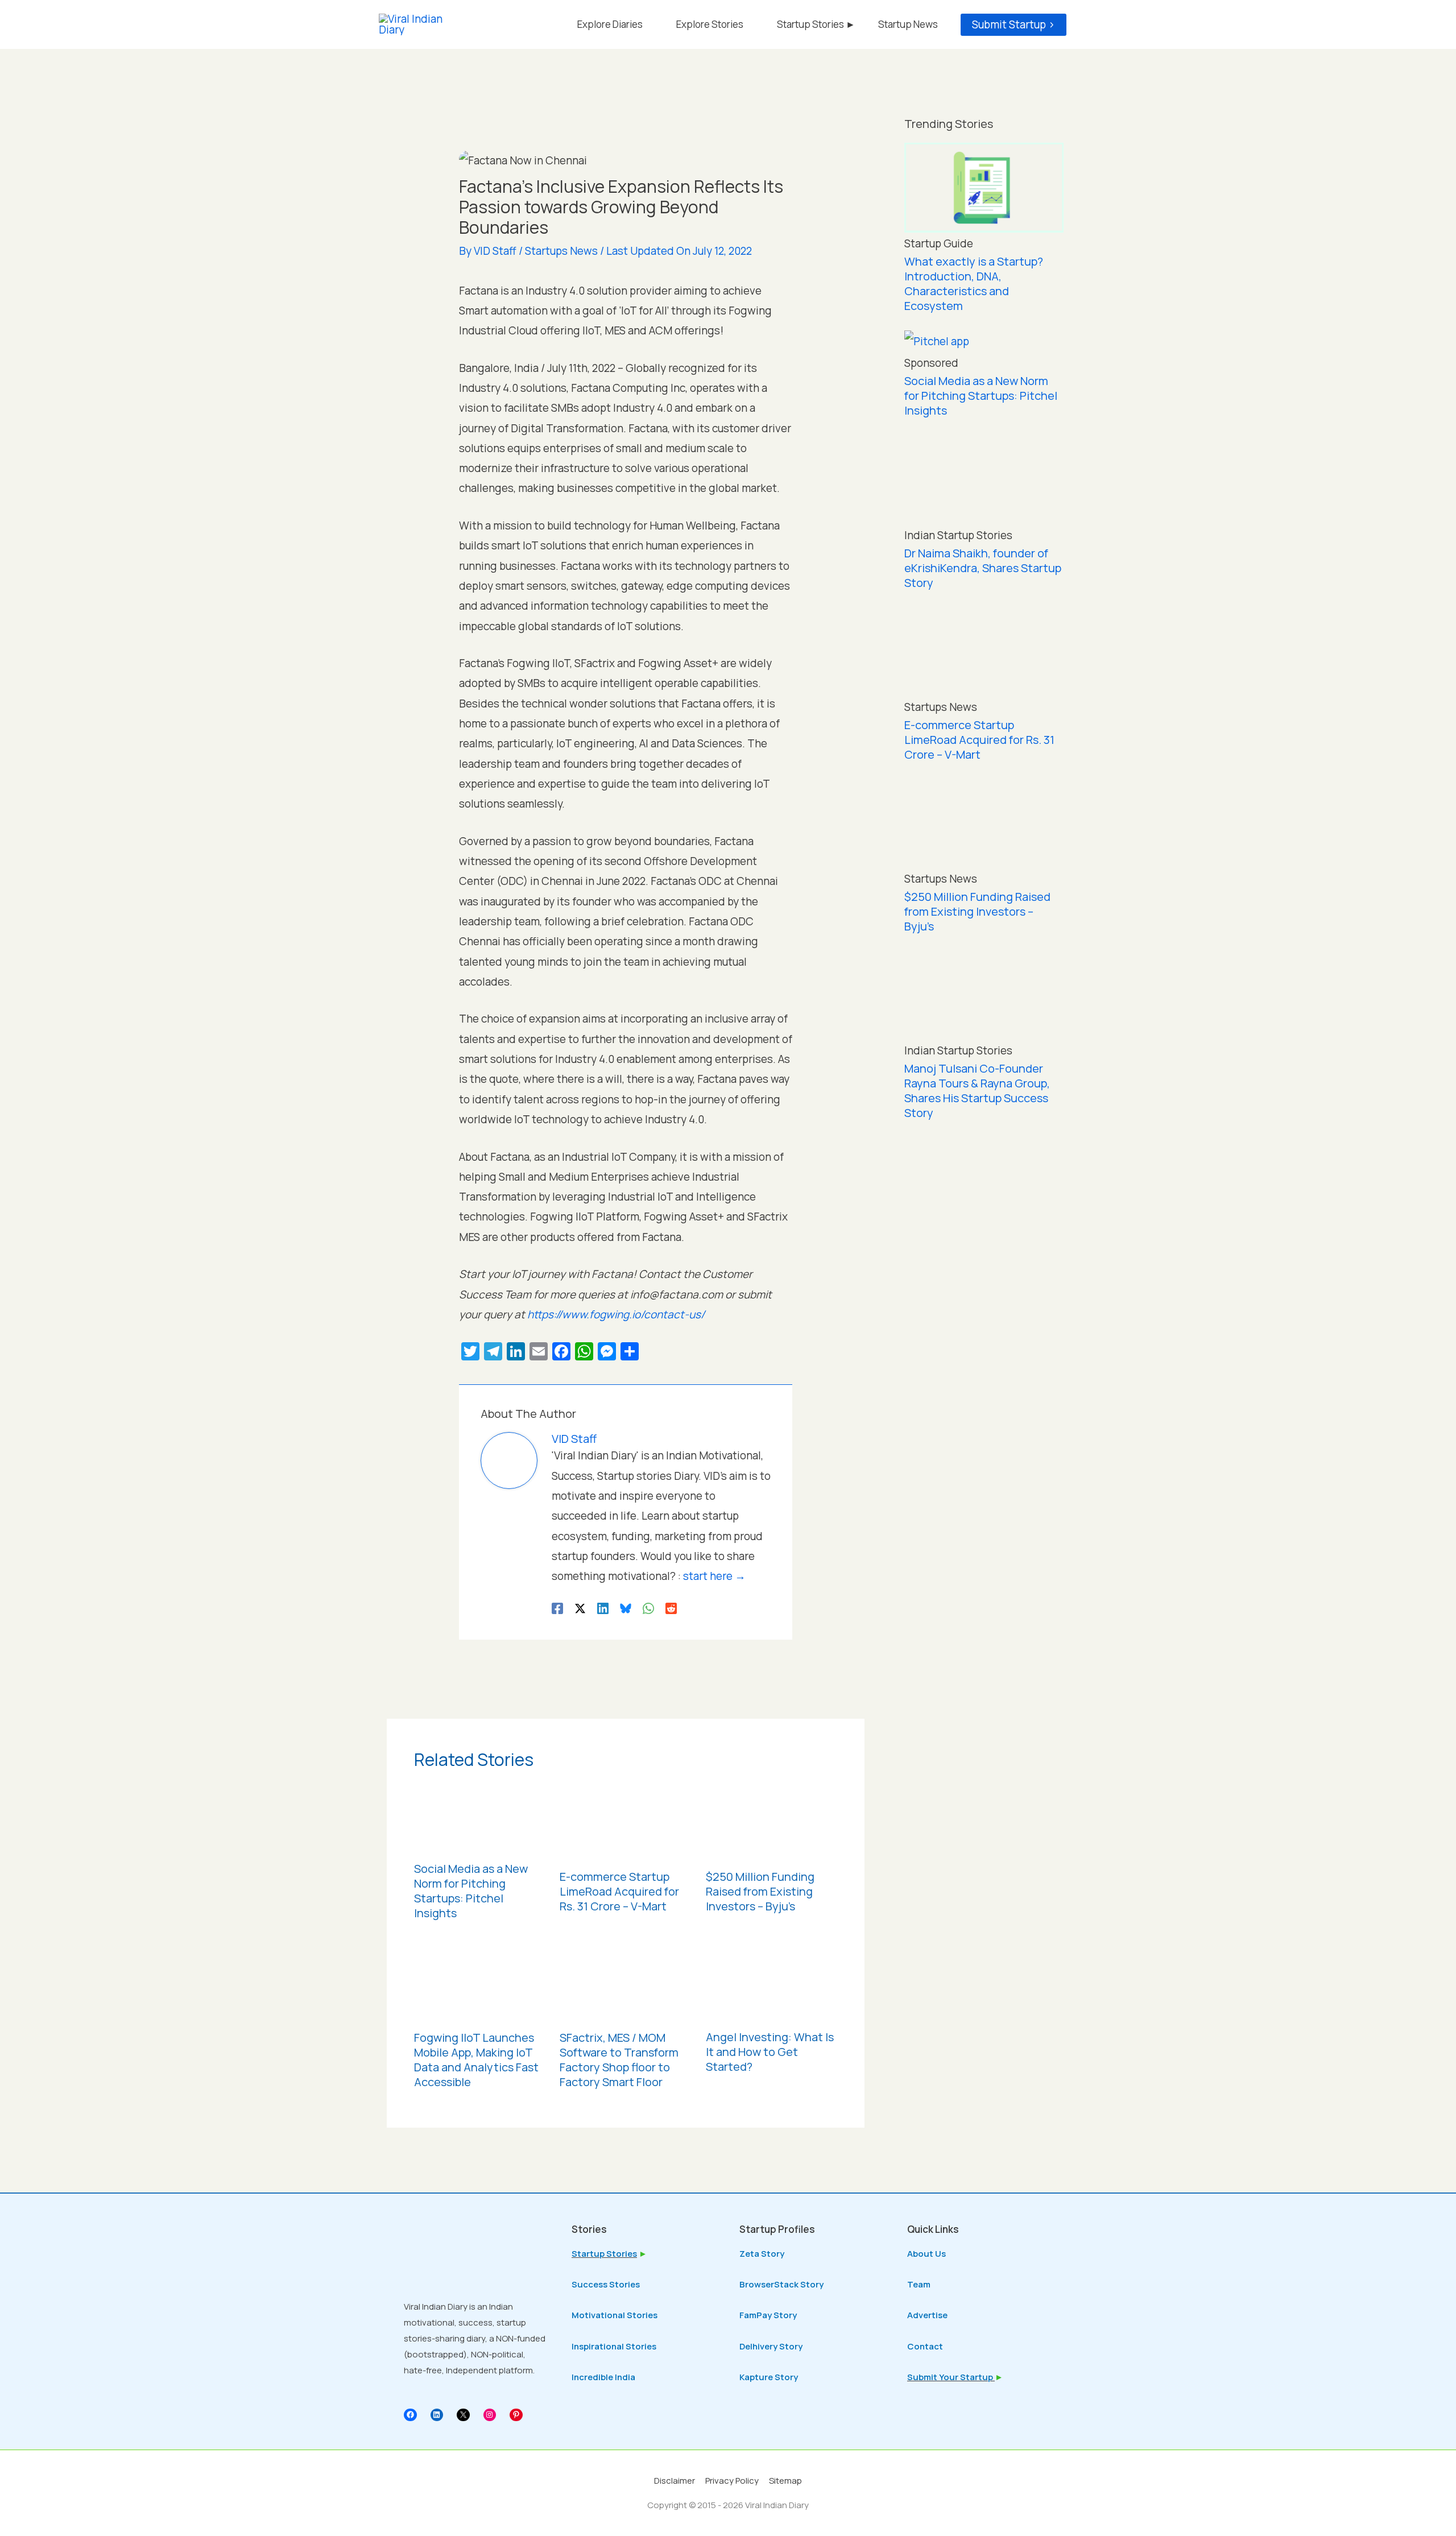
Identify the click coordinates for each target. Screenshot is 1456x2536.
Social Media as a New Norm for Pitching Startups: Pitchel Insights (471, 1891)
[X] (463, 2415)
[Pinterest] (516, 2415)
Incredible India (603, 2377)
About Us (926, 2254)
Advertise (927, 2315)
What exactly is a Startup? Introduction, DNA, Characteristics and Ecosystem (974, 284)
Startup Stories (604, 2254)
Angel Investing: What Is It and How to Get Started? (770, 2052)
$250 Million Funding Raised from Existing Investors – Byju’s (760, 1891)
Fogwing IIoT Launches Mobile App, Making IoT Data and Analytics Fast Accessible (476, 2060)
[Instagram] (490, 2415)
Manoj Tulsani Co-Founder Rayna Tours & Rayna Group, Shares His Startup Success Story (977, 1091)
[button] (1014, 25)
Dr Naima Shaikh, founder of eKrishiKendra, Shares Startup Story (983, 568)
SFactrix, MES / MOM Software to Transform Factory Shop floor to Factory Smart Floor (619, 2060)
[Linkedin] (603, 1607)
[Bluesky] (626, 1607)
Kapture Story (769, 2377)
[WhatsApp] (648, 1607)
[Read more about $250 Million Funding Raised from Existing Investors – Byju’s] (772, 1821)
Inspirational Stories (614, 2346)
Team (919, 2284)
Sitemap (785, 2481)
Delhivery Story (771, 2346)
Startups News (561, 251)
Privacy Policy (732, 2481)
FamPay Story (768, 2315)
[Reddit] (671, 1607)
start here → (714, 1576)
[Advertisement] (984, 1319)
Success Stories (606, 2284)
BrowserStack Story (781, 2284)
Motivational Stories (615, 2315)
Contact (925, 2346)
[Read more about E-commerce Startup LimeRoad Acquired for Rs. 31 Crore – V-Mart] (626, 1821)
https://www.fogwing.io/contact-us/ (616, 1314)
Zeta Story (762, 2254)
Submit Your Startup (951, 2377)
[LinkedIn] (437, 2415)
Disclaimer (675, 2481)
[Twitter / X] (580, 1607)
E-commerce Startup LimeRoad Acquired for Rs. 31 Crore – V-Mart (619, 1891)
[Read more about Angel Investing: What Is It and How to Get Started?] (772, 1981)
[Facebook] (557, 1607)
